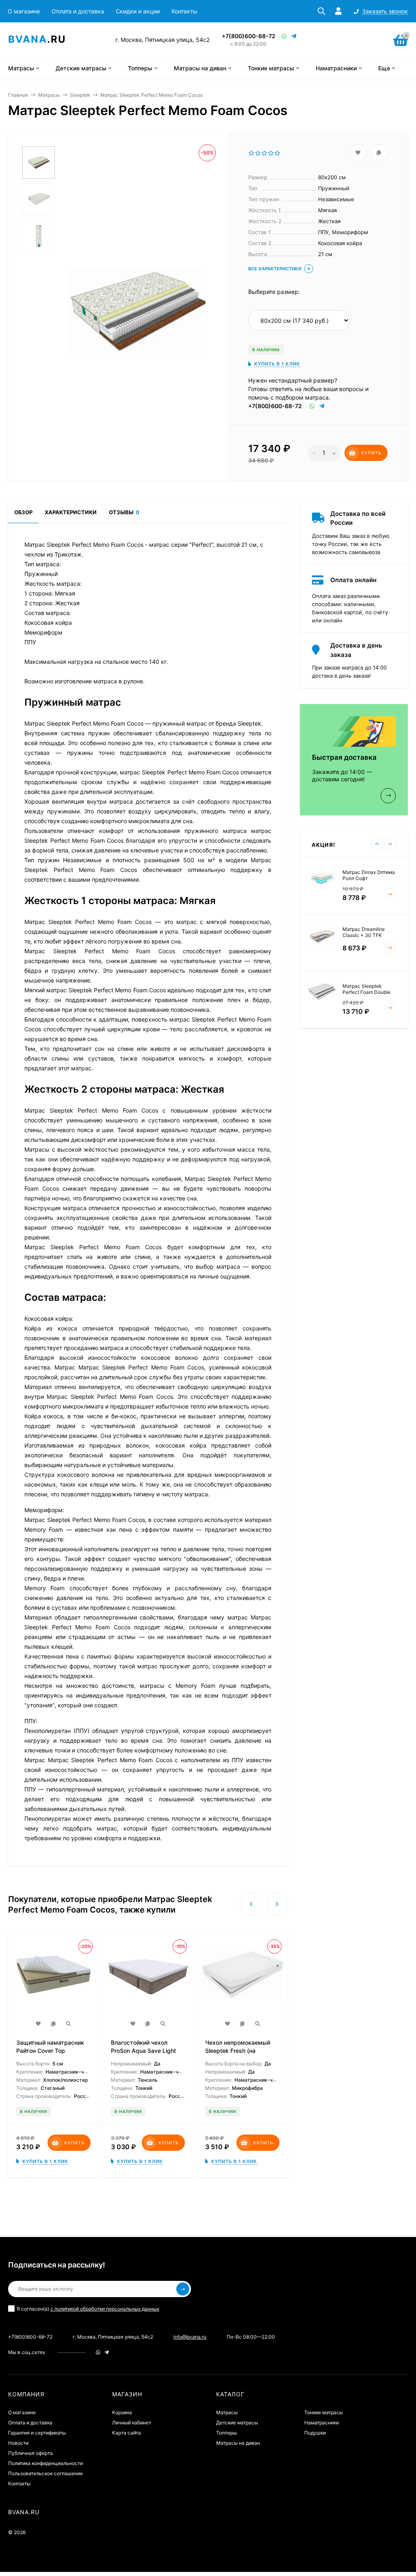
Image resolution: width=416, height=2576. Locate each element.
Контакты (184, 11)
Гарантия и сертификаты (37, 2433)
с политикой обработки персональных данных (105, 2309)
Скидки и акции (138, 11)
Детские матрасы (237, 2423)
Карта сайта (127, 2433)
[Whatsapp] (284, 36)
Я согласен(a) (88, 2309)
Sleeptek (80, 95)
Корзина (122, 2412)
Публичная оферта (30, 2453)
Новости (18, 2443)
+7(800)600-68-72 (249, 36)
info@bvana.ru (190, 2337)
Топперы (226, 2433)
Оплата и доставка (78, 11)
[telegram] (107, 2352)
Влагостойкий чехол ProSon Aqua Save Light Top (143, 2051)
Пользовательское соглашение (45, 2473)
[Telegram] (294, 36)
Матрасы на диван (238, 2443)
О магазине (24, 11)
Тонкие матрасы (324, 2412)
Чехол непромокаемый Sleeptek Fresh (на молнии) (238, 2051)
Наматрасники (322, 2423)
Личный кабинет (132, 2423)
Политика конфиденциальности (45, 2463)
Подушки (315, 2433)
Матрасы (49, 95)
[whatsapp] (98, 2352)
